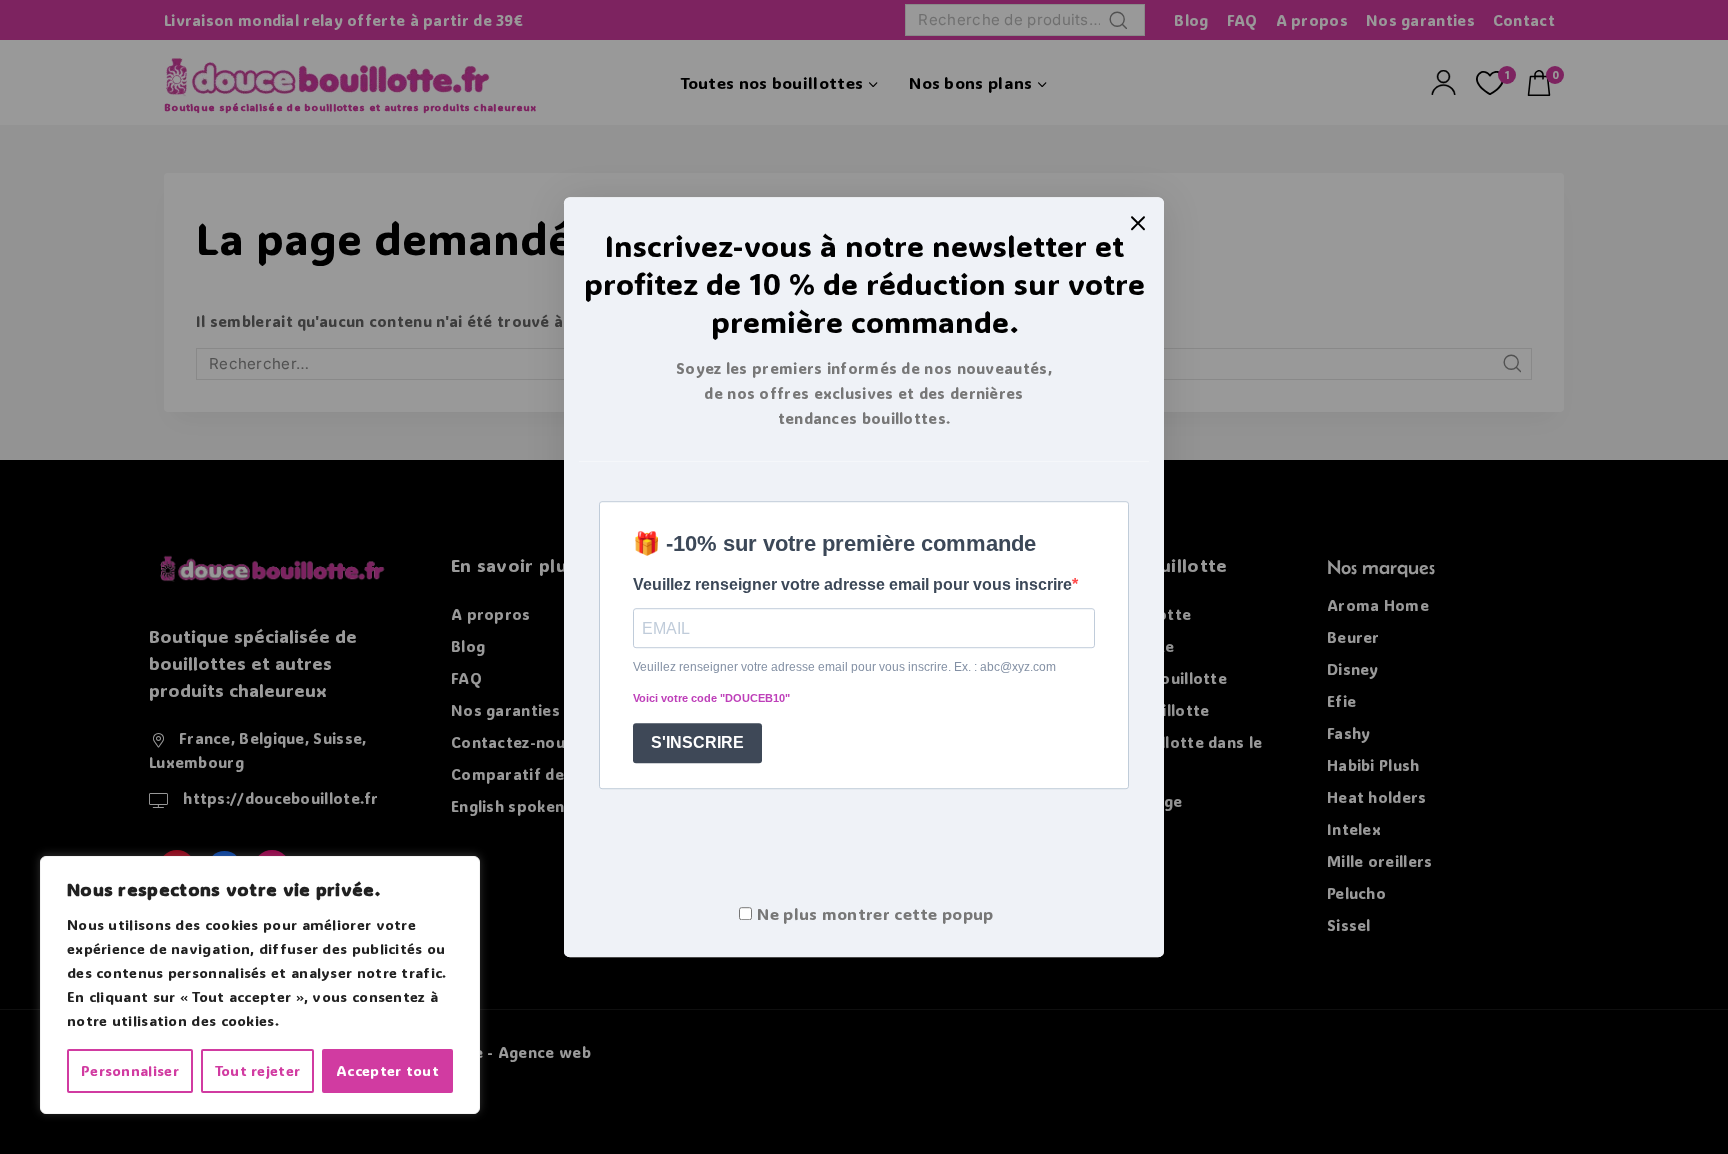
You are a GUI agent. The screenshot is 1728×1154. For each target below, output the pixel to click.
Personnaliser (130, 1070)
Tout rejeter (258, 1070)
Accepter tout (387, 1070)
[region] (260, 985)
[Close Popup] (1138, 222)
